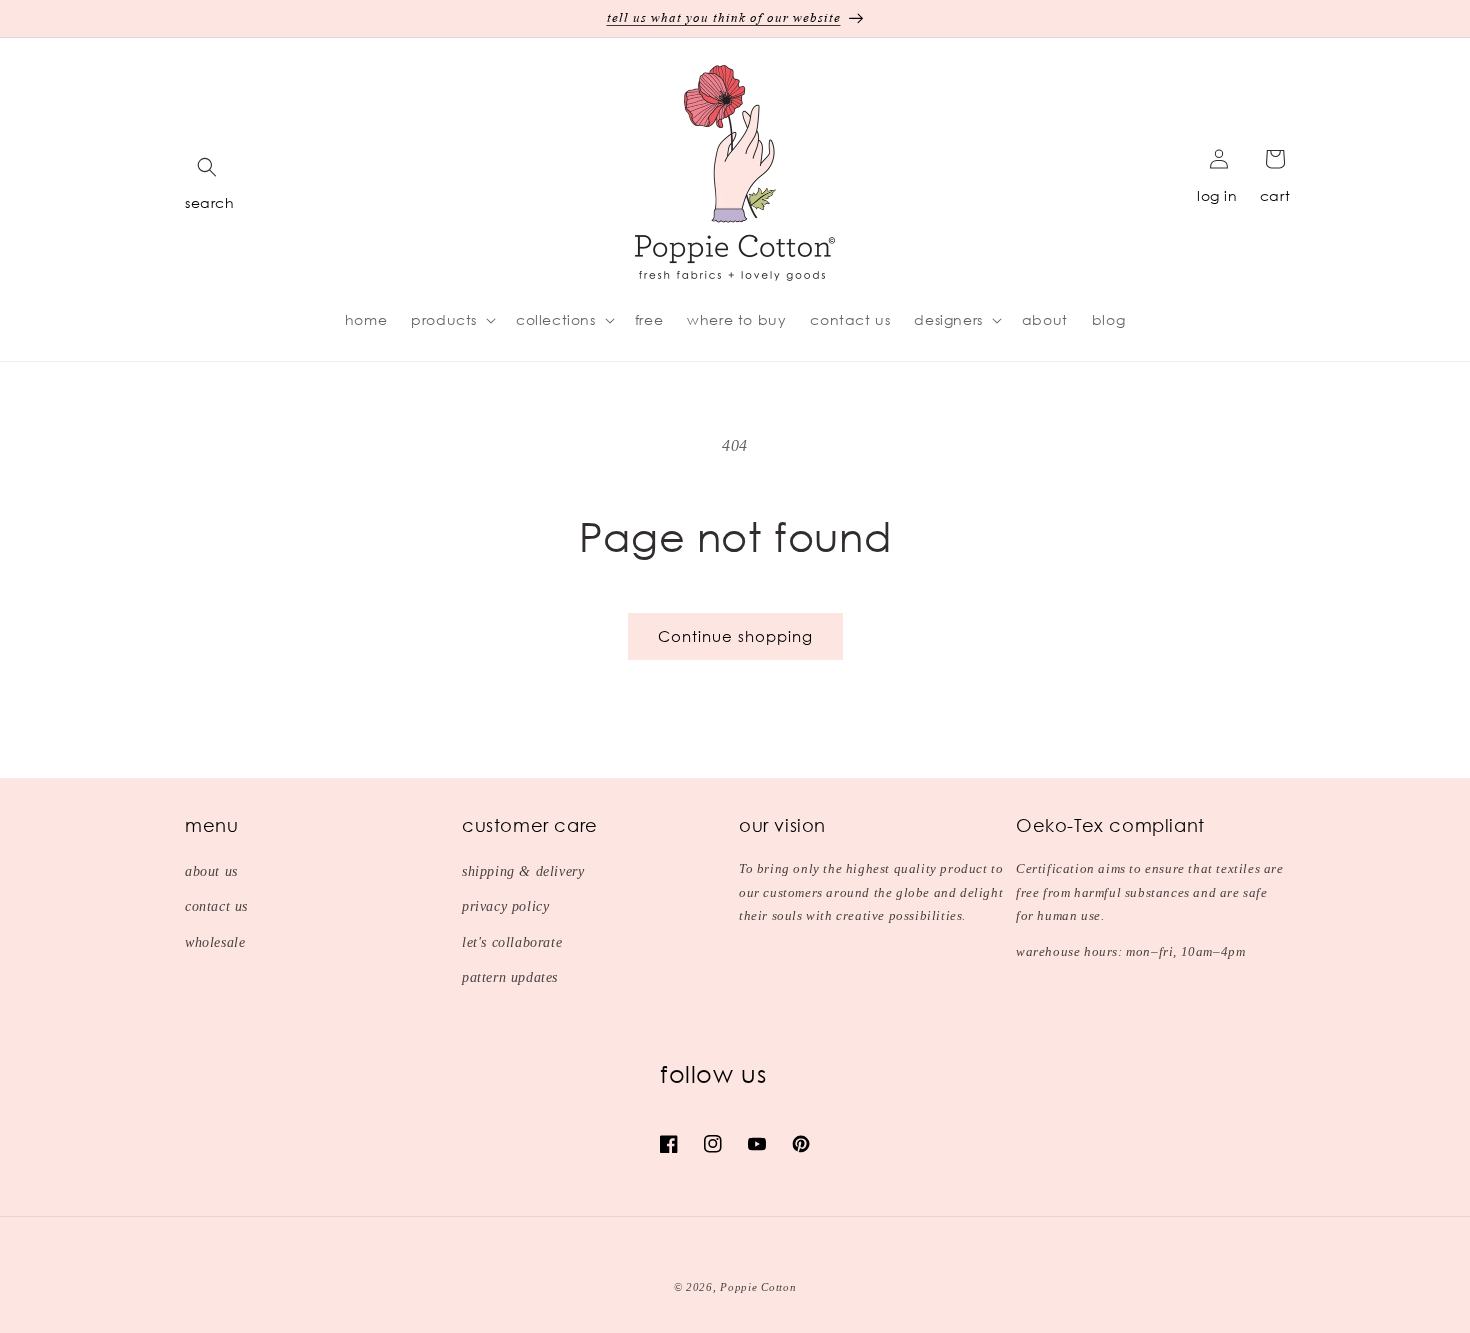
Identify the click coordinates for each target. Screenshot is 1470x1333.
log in (1217, 195)
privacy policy (505, 906)
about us (211, 871)
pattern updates (510, 977)
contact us (216, 906)
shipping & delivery (523, 871)
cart (1275, 195)
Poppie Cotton (758, 1287)
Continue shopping (735, 636)
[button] (207, 167)
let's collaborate (512, 942)
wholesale (215, 942)
